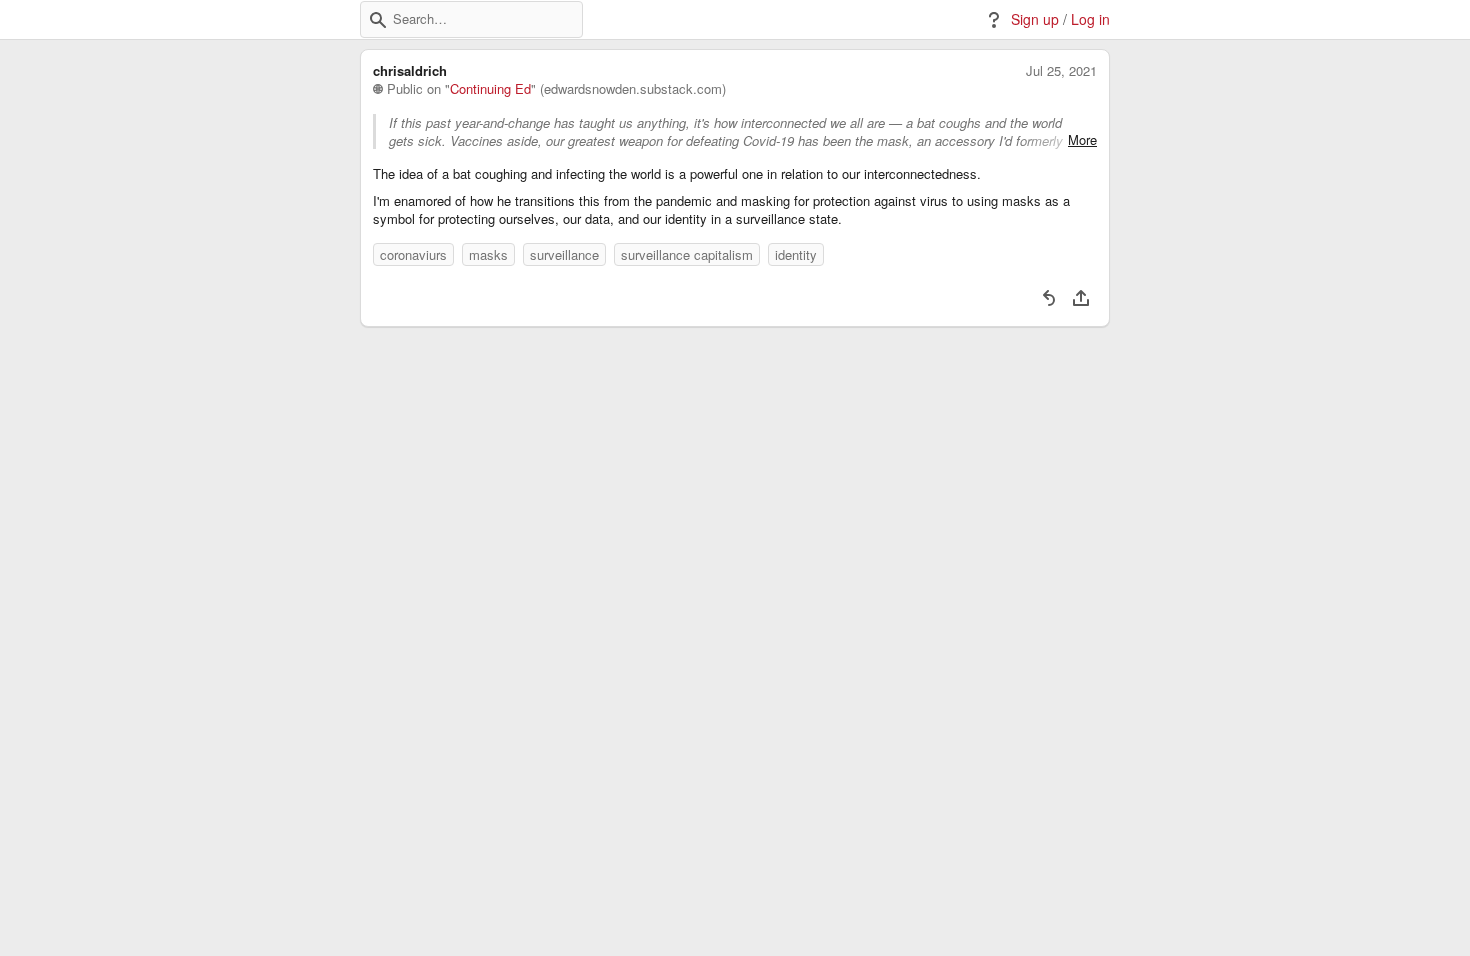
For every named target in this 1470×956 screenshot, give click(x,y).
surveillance (564, 254)
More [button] (1082, 140)
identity (796, 254)
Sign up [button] (1035, 19)
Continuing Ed (490, 89)
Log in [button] (1090, 19)
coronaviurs (413, 254)
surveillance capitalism (687, 254)
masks (488, 254)
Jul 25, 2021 (1061, 71)
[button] (378, 20)
